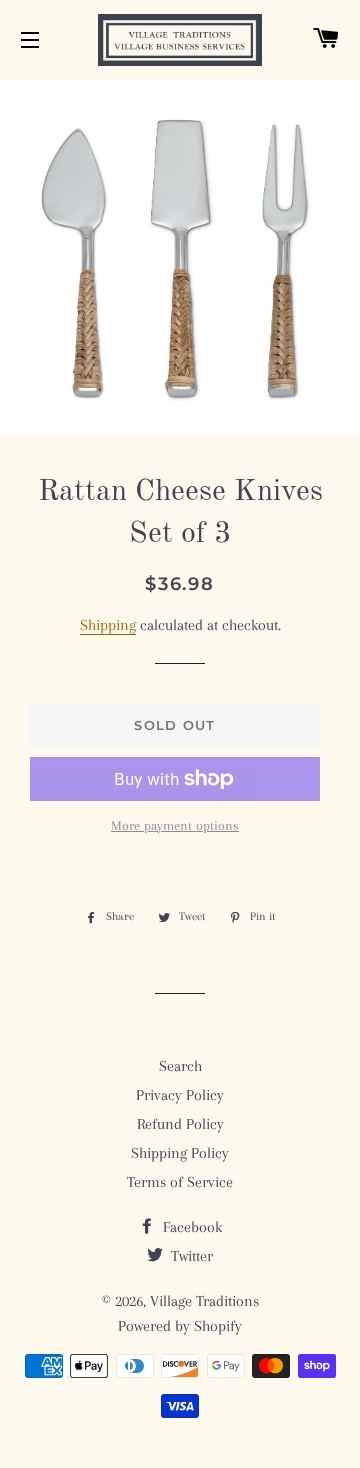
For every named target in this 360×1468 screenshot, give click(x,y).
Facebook (190, 1227)
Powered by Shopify (180, 1326)
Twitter (190, 1256)
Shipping (108, 625)
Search (180, 1066)
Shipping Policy (180, 1153)
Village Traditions (204, 1301)
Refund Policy (180, 1124)
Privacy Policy (180, 1095)
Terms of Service (180, 1182)
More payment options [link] (175, 825)
